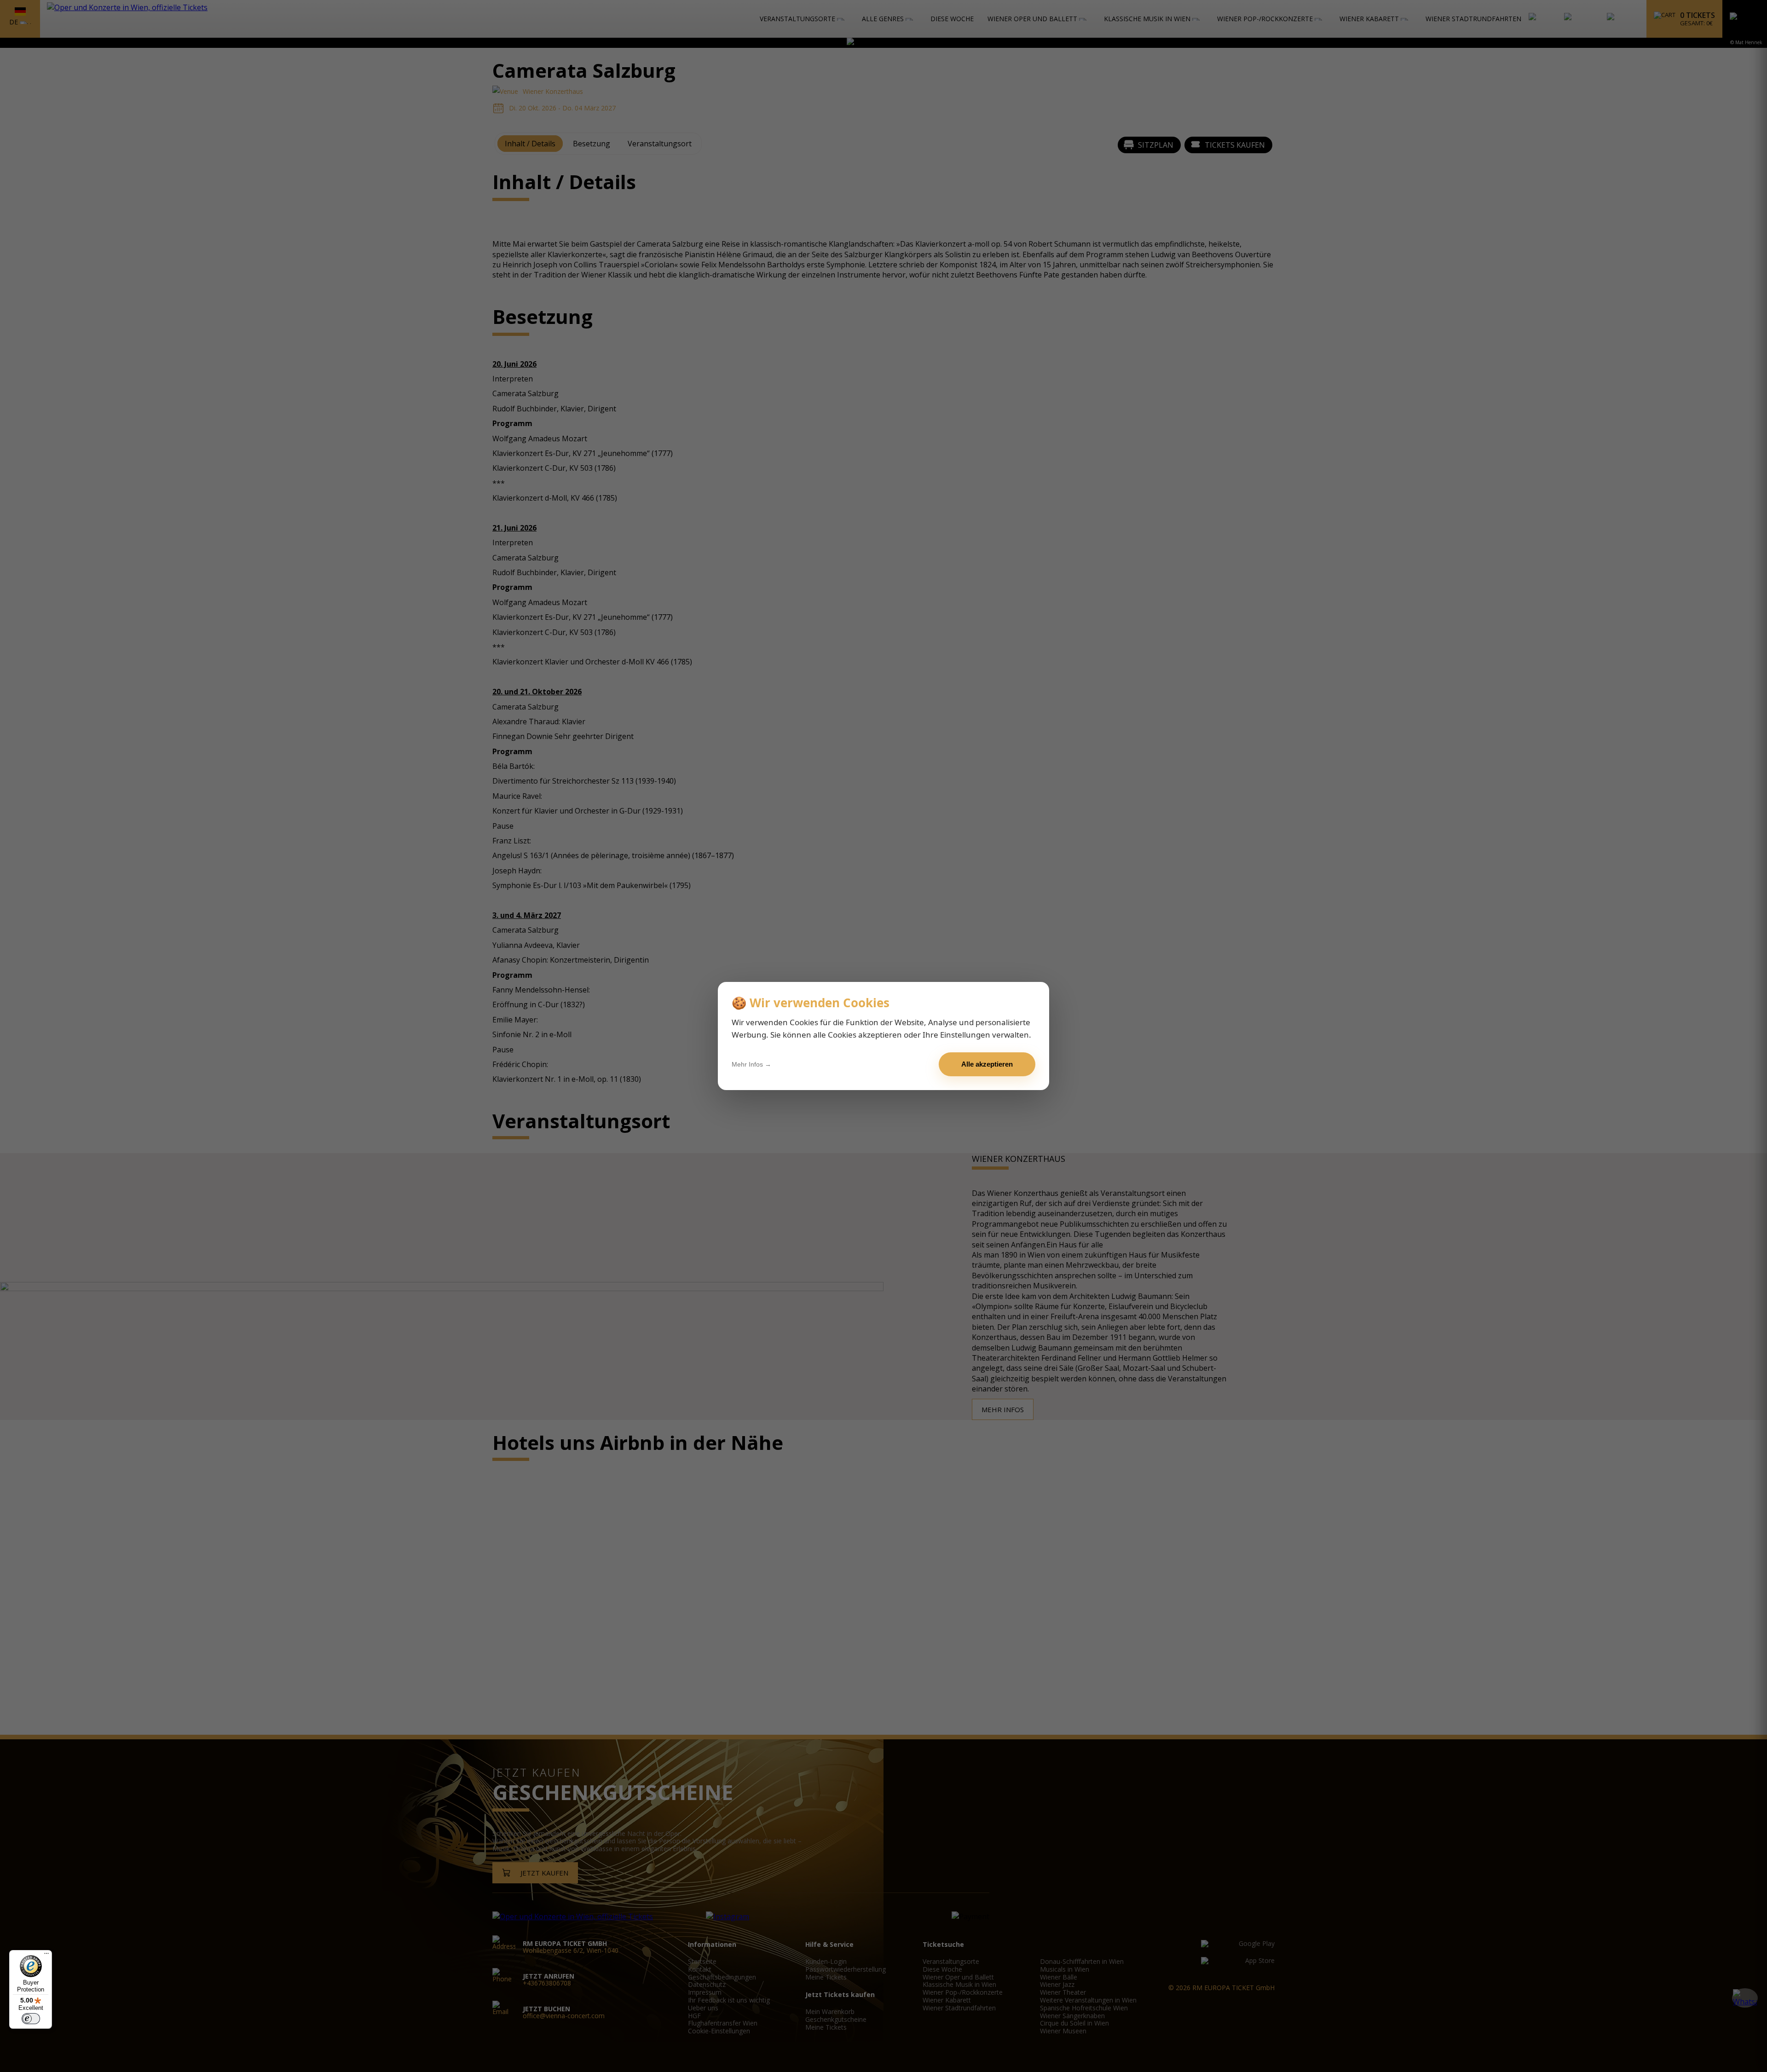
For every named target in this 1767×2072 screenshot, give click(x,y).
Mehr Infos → (751, 1064)
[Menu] (46, 1956)
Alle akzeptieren (987, 1064)
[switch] (31, 2019)
